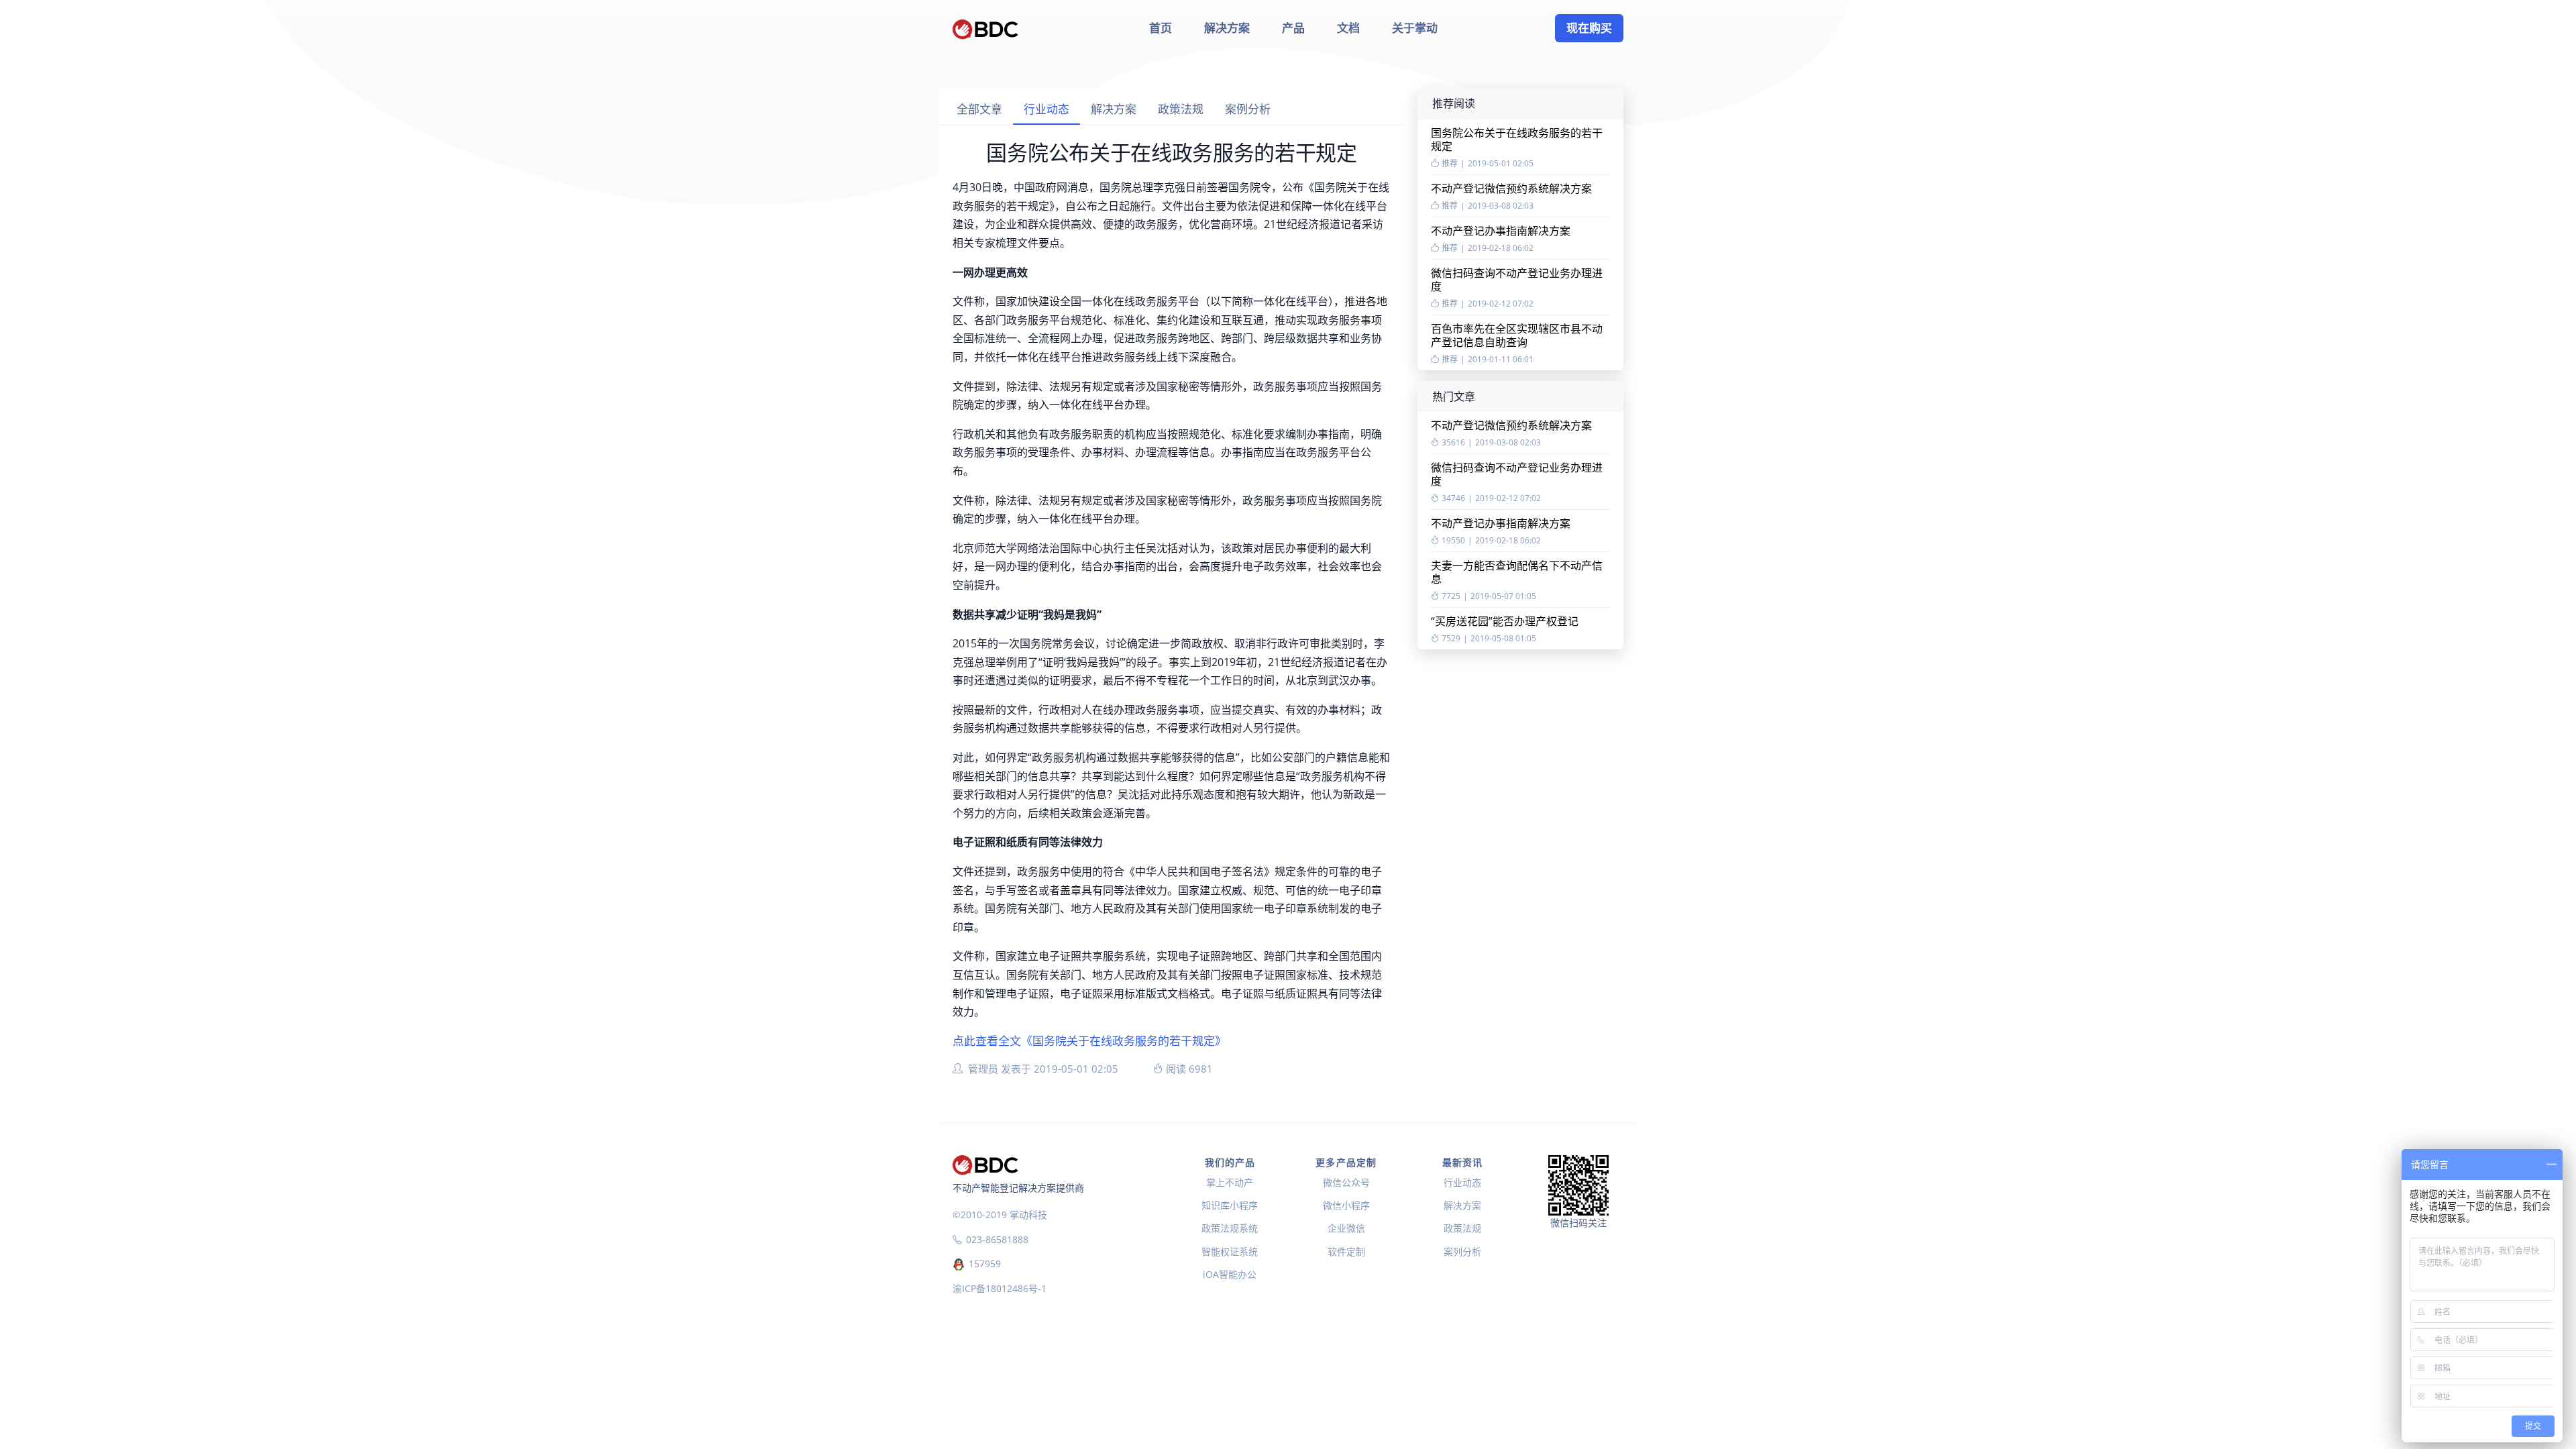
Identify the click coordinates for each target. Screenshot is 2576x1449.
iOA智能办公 (1230, 1274)
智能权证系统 (1230, 1251)
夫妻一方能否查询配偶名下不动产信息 (1517, 572)
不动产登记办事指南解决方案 (1501, 231)
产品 (1293, 28)
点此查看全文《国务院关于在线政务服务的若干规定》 (1089, 1041)
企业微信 (1346, 1228)
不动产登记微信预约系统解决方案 (1511, 189)
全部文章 (979, 109)
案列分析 (1462, 1251)
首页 (1161, 28)
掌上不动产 (1230, 1182)
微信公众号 (1346, 1182)
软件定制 (1346, 1251)
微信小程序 (1346, 1205)
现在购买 (1589, 28)
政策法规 (1181, 109)
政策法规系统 (1230, 1228)
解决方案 (1227, 28)
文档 (1348, 28)
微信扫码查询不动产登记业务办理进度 (1517, 280)
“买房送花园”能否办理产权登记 (1505, 621)
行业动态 (1046, 109)
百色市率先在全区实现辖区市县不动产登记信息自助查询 (1517, 335)
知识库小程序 (1230, 1205)
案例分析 (1248, 109)
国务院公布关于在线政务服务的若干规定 (1517, 140)
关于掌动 (1415, 28)
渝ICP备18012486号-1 (1000, 1288)
